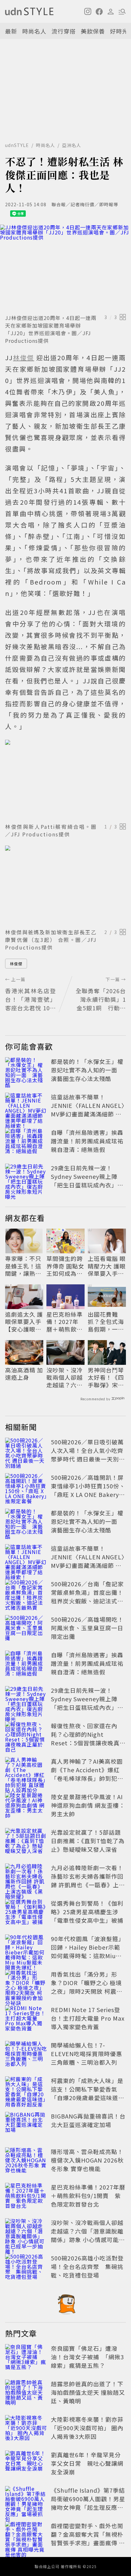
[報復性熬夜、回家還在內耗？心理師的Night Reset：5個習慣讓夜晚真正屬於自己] (26, 1735)
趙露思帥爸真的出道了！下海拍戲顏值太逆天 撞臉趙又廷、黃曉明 (88, 2392)
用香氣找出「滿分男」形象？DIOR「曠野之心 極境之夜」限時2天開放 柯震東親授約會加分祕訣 (87, 1987)
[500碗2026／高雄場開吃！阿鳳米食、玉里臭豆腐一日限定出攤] (26, 1629)
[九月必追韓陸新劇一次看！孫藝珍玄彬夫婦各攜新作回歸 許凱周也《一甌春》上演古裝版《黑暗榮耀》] (26, 1877)
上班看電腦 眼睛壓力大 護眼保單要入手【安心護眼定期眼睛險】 (107, 1266)
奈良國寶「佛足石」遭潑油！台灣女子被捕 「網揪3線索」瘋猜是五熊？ (87, 2357)
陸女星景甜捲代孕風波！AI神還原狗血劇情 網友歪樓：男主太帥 (88, 1805)
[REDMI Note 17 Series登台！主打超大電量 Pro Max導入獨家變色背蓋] (26, 2019)
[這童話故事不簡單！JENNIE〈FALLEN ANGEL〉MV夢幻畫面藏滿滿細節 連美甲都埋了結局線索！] (26, 1107)
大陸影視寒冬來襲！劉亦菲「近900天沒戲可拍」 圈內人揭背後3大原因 (87, 2428)
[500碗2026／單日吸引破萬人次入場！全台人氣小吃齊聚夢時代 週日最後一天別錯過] (26, 1452)
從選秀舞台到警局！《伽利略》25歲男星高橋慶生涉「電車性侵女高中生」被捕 (87, 1912)
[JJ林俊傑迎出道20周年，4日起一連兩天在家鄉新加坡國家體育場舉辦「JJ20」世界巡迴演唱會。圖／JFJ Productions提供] (65, 268)
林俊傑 (16, 964)
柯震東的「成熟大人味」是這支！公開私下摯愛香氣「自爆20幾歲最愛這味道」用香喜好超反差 (88, 2093)
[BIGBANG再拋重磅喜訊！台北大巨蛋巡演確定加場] (26, 2126)
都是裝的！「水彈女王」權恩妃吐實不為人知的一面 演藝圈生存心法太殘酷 (87, 1070)
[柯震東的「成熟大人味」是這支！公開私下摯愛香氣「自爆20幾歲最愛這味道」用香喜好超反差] (26, 2090)
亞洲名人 (72, 145)
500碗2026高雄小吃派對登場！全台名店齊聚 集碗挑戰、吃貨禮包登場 (87, 2266)
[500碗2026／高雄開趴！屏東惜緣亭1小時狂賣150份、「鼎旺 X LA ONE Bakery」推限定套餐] (26, 1487)
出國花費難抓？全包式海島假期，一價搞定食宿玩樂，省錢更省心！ (106, 1322)
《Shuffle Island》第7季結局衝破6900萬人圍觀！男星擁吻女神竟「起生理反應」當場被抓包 (88, 2503)
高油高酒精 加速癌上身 (24, 1374)
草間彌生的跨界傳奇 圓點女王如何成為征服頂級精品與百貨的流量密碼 (65, 1266)
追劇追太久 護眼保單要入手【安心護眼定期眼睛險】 (24, 1322)
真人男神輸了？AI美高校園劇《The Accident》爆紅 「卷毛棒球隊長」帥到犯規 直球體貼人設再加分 (87, 1774)
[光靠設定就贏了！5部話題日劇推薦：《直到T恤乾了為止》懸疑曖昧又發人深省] (26, 1842)
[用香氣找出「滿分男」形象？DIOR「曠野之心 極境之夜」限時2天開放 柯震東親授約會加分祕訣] (26, 1984)
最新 (11, 31)
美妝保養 (93, 31)
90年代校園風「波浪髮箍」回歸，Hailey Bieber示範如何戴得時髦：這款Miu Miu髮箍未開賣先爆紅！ (88, 1951)
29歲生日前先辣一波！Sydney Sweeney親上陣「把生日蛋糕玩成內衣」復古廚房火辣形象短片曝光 (87, 1181)
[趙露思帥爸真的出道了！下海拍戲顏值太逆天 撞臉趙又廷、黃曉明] (26, 2394)
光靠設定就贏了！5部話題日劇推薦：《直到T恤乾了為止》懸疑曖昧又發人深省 (88, 1841)
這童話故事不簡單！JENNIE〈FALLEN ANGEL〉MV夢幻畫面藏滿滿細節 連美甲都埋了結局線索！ (88, 1110)
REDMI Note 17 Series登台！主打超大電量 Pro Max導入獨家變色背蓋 (88, 2018)
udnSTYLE (17, 145)
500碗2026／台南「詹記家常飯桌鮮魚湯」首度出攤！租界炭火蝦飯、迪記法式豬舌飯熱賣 (87, 1597)
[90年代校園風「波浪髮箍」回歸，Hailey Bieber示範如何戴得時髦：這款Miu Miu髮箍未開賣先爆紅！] (26, 1948)
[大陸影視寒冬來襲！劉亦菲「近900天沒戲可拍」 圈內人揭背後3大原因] (26, 2429)
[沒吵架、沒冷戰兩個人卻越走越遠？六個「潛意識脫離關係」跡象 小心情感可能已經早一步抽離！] (26, 2232)
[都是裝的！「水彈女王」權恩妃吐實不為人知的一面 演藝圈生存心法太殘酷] (26, 1071)
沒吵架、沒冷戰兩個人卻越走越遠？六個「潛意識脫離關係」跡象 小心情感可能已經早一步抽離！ (65, 1377)
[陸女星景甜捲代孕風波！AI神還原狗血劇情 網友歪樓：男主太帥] (26, 1806)
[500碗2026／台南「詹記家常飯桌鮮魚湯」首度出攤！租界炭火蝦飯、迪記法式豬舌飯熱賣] (26, 1594)
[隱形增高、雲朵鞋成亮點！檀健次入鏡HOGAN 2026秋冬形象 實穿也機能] (26, 2161)
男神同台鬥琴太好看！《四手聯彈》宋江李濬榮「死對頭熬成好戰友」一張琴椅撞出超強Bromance (106, 1377)
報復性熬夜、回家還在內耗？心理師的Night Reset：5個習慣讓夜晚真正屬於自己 (88, 1739)
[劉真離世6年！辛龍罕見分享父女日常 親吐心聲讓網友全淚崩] (26, 2464)
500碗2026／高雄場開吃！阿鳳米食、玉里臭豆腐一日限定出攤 (87, 1628)
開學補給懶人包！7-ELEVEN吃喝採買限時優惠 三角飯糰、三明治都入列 (86, 2054)
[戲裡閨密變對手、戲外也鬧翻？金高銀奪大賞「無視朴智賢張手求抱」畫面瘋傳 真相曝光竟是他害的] (26, 2535)
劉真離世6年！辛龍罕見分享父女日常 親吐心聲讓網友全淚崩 (87, 2463)
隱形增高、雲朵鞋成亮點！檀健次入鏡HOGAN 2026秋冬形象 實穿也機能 (87, 2160)
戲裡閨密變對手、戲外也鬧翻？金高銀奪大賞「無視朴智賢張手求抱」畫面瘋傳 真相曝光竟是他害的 (88, 2538)
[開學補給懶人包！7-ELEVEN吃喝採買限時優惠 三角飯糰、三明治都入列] (26, 2055)
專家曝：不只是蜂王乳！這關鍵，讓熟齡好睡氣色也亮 (23, 1266)
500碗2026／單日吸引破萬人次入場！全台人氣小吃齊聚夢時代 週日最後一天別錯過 (88, 1455)
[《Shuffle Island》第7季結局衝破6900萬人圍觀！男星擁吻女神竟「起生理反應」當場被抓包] (26, 2500)
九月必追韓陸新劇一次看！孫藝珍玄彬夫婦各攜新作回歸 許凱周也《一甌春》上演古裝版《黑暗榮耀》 (88, 1880)
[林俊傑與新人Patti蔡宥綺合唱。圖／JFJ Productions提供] (65, 780)
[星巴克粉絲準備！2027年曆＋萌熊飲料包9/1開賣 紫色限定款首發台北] (26, 2197)
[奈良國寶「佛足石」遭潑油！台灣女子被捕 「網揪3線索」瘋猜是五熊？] (26, 2358)
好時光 (119, 31)
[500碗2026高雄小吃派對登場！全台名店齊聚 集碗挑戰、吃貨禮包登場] (26, 2268)
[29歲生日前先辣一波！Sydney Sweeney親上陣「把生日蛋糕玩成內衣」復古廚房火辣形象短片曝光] (26, 1178)
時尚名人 (34, 31)
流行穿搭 (64, 31)
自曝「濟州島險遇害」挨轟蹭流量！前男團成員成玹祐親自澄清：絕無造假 (87, 1141)
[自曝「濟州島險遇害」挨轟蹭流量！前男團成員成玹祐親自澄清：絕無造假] (26, 1142)
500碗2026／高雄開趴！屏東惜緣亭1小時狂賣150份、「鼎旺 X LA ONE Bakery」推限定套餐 (88, 1490)
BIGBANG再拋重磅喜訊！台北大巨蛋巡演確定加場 (88, 2120)
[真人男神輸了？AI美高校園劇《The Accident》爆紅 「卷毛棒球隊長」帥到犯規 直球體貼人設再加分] (26, 1771)
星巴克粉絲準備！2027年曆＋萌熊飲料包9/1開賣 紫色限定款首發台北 (65, 1322)
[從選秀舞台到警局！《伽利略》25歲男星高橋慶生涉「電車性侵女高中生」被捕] (26, 1913)
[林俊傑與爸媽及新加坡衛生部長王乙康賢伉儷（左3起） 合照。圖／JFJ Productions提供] (65, 886)
